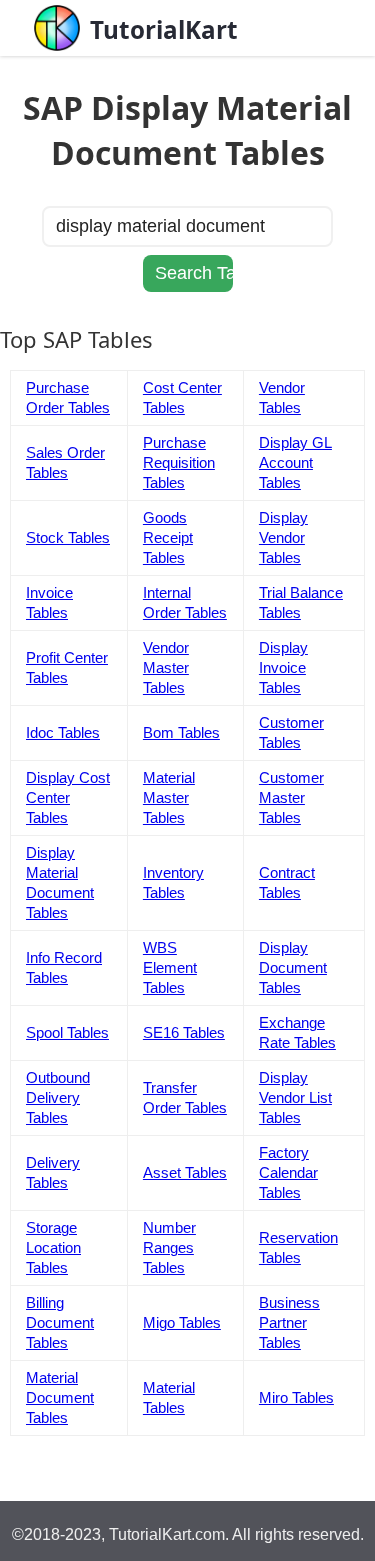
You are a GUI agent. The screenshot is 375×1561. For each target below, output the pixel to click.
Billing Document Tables (60, 1322)
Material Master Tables (169, 797)
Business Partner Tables (289, 1322)
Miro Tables (296, 1397)
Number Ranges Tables (169, 1247)
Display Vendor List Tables (295, 1097)
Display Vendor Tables (283, 537)
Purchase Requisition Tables (179, 462)
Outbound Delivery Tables (58, 1097)
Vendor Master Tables (166, 667)
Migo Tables (182, 1322)
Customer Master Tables (291, 797)
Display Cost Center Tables (68, 797)
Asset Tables (185, 1172)
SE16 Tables (184, 1032)
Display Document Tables (293, 967)
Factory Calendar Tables (288, 1172)
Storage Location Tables (53, 1247)
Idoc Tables (63, 732)
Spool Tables (67, 1032)
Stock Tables (68, 537)
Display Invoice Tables (283, 667)
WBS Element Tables (170, 967)
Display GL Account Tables (295, 462)
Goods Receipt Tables (168, 537)
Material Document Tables (60, 1397)
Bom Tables (181, 732)
